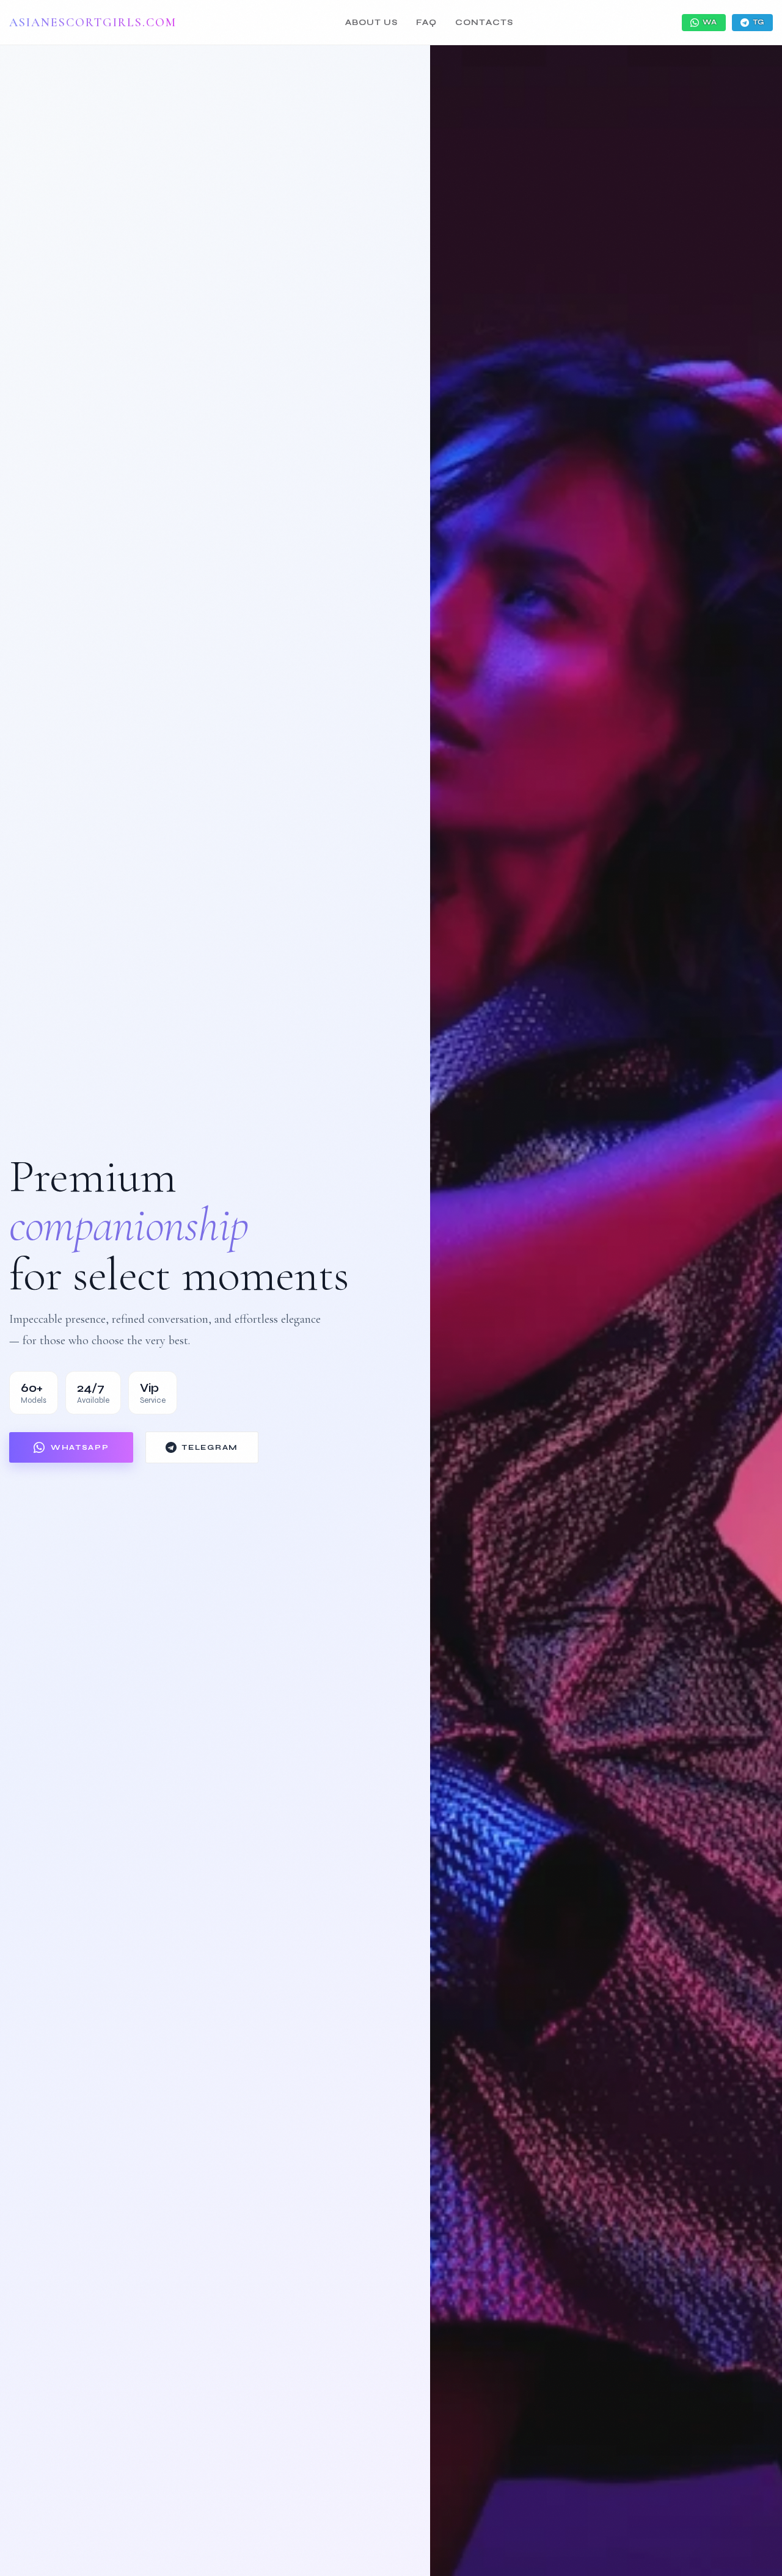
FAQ (426, 23)
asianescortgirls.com (93, 23)
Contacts (484, 23)
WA (710, 22)
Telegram (210, 1447)
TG (758, 22)
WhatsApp (80, 1447)
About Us (371, 23)
